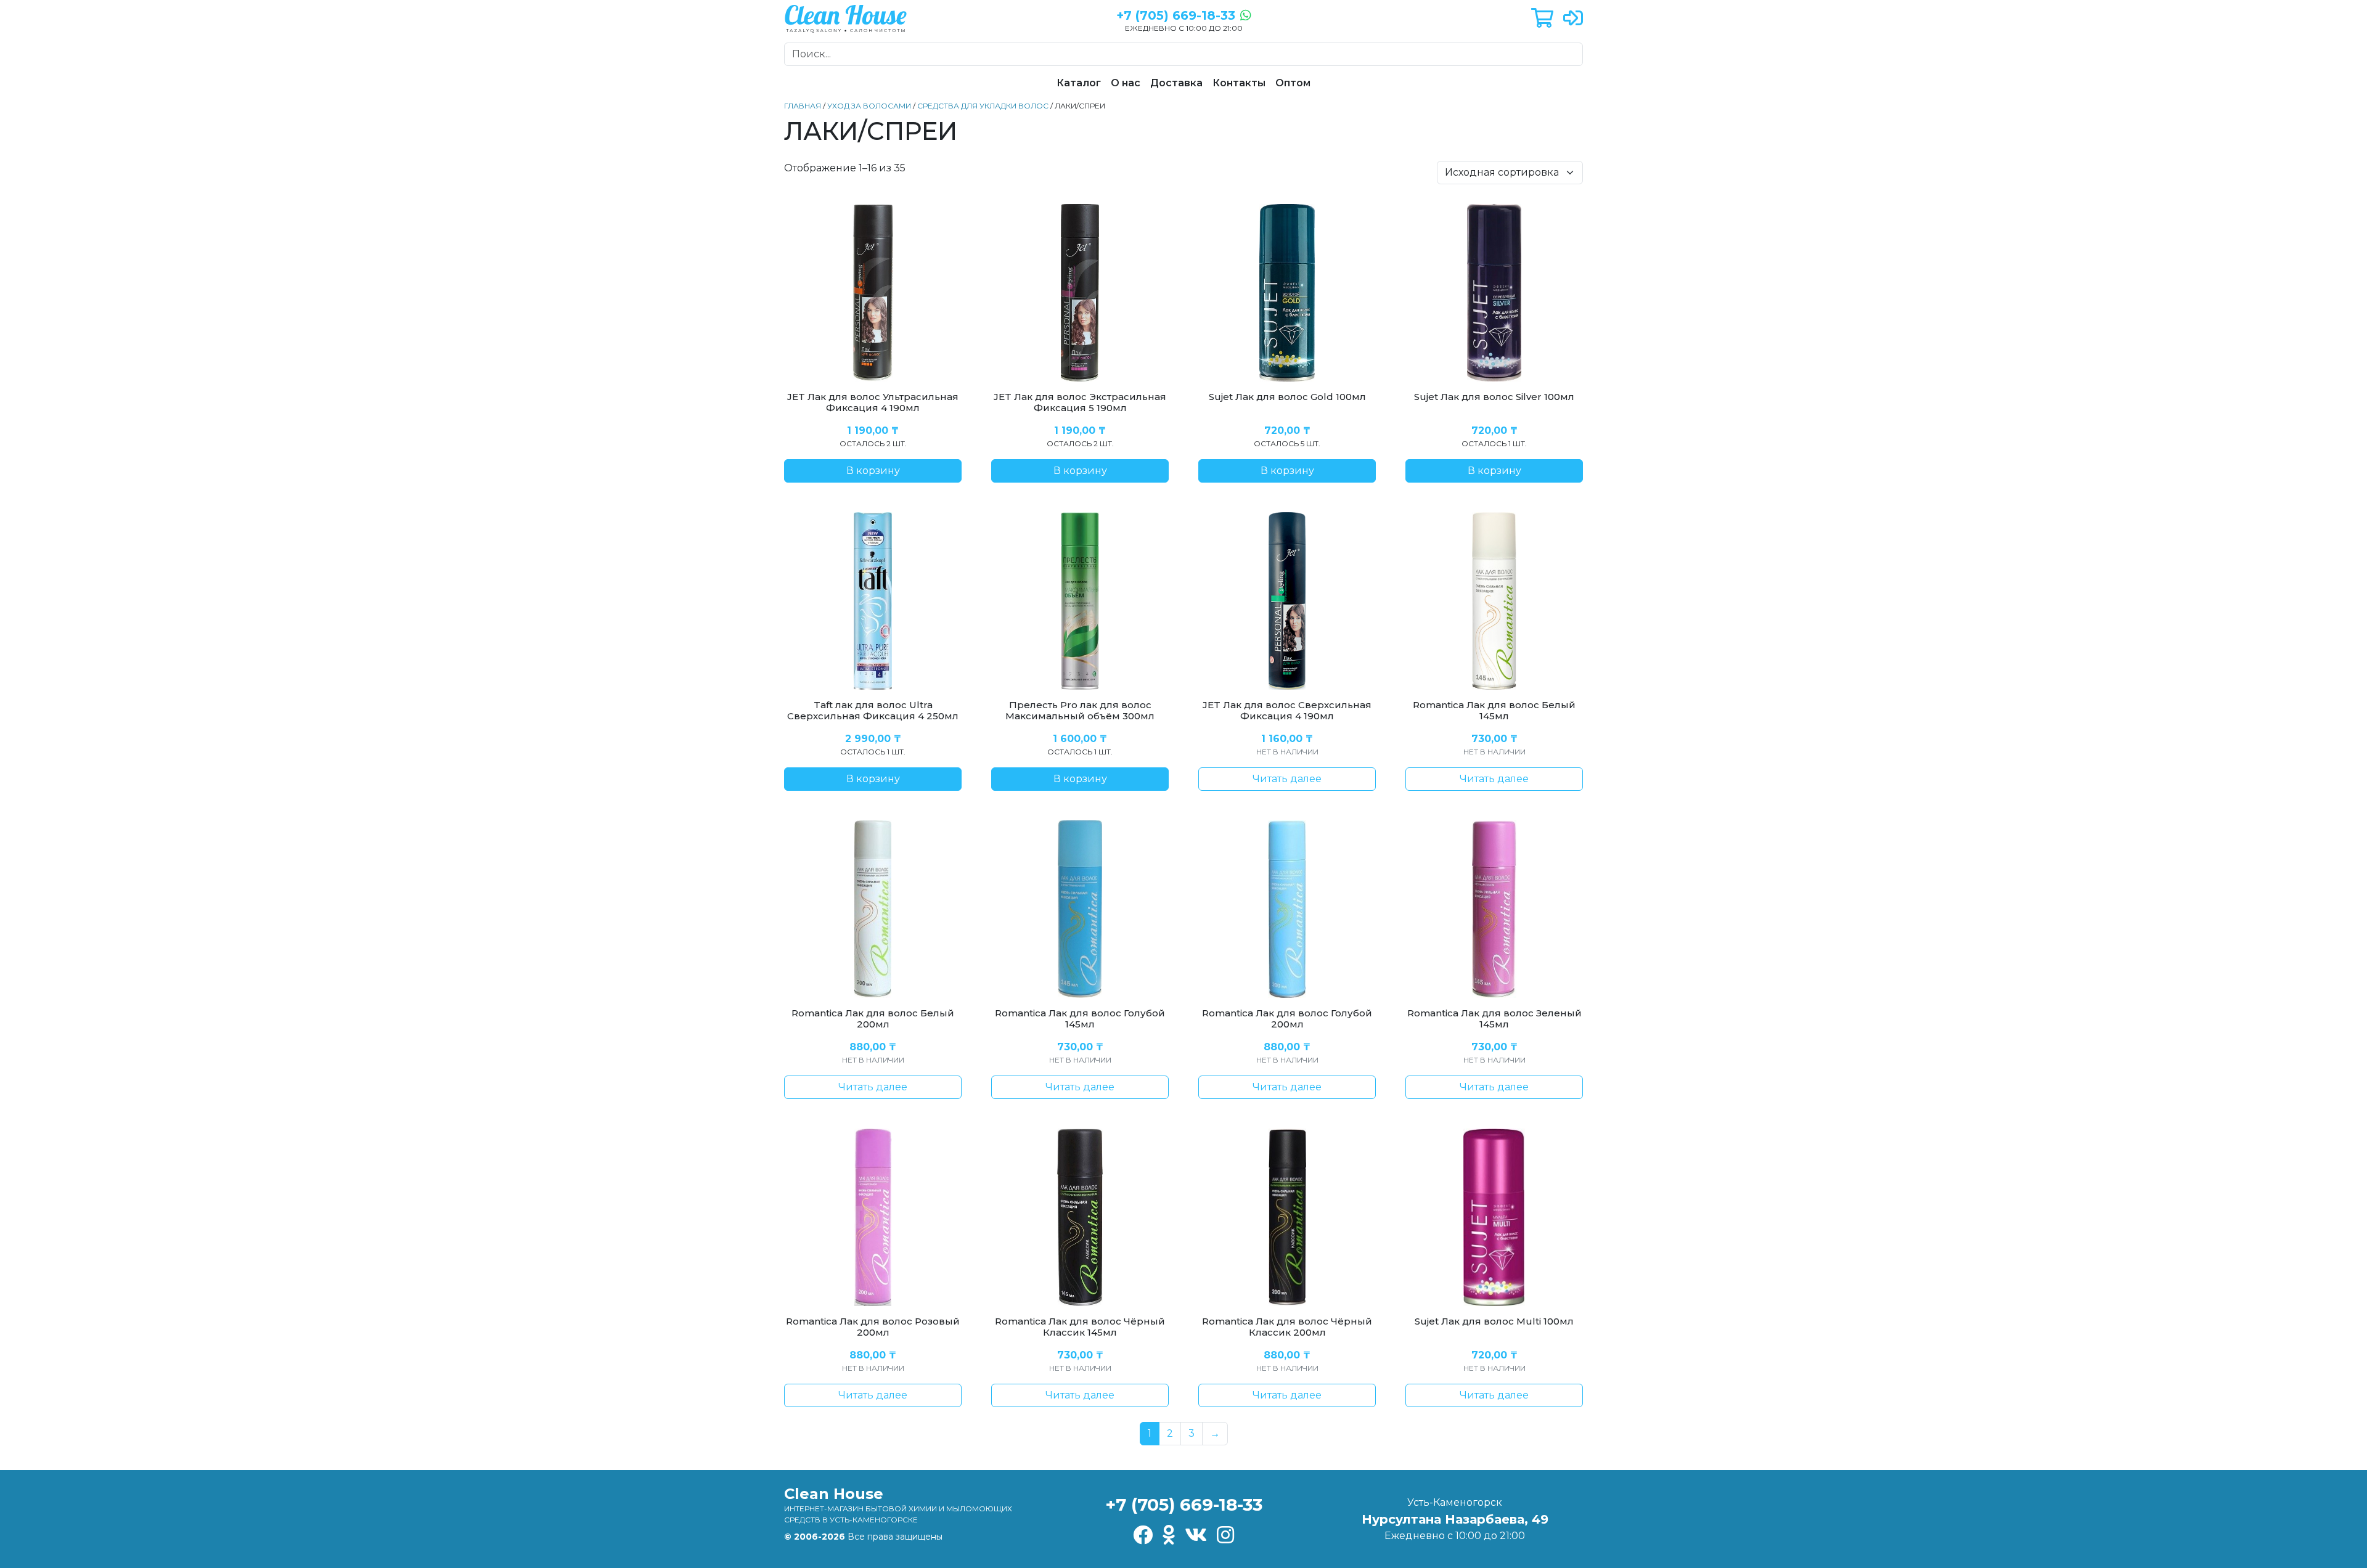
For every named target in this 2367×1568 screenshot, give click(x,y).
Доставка (1176, 83)
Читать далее (1287, 779)
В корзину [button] (873, 471)
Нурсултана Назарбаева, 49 (1455, 1519)
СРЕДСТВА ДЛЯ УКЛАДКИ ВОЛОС (983, 106)
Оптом (1293, 83)
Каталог (1079, 83)
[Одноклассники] (1169, 1536)
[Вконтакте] (1196, 1536)
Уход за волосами (869, 106)
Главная (803, 106)
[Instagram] (1225, 1536)
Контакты (1239, 83)
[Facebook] (1143, 1536)
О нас (1126, 83)
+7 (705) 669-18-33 (1184, 1505)
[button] (1542, 19)
